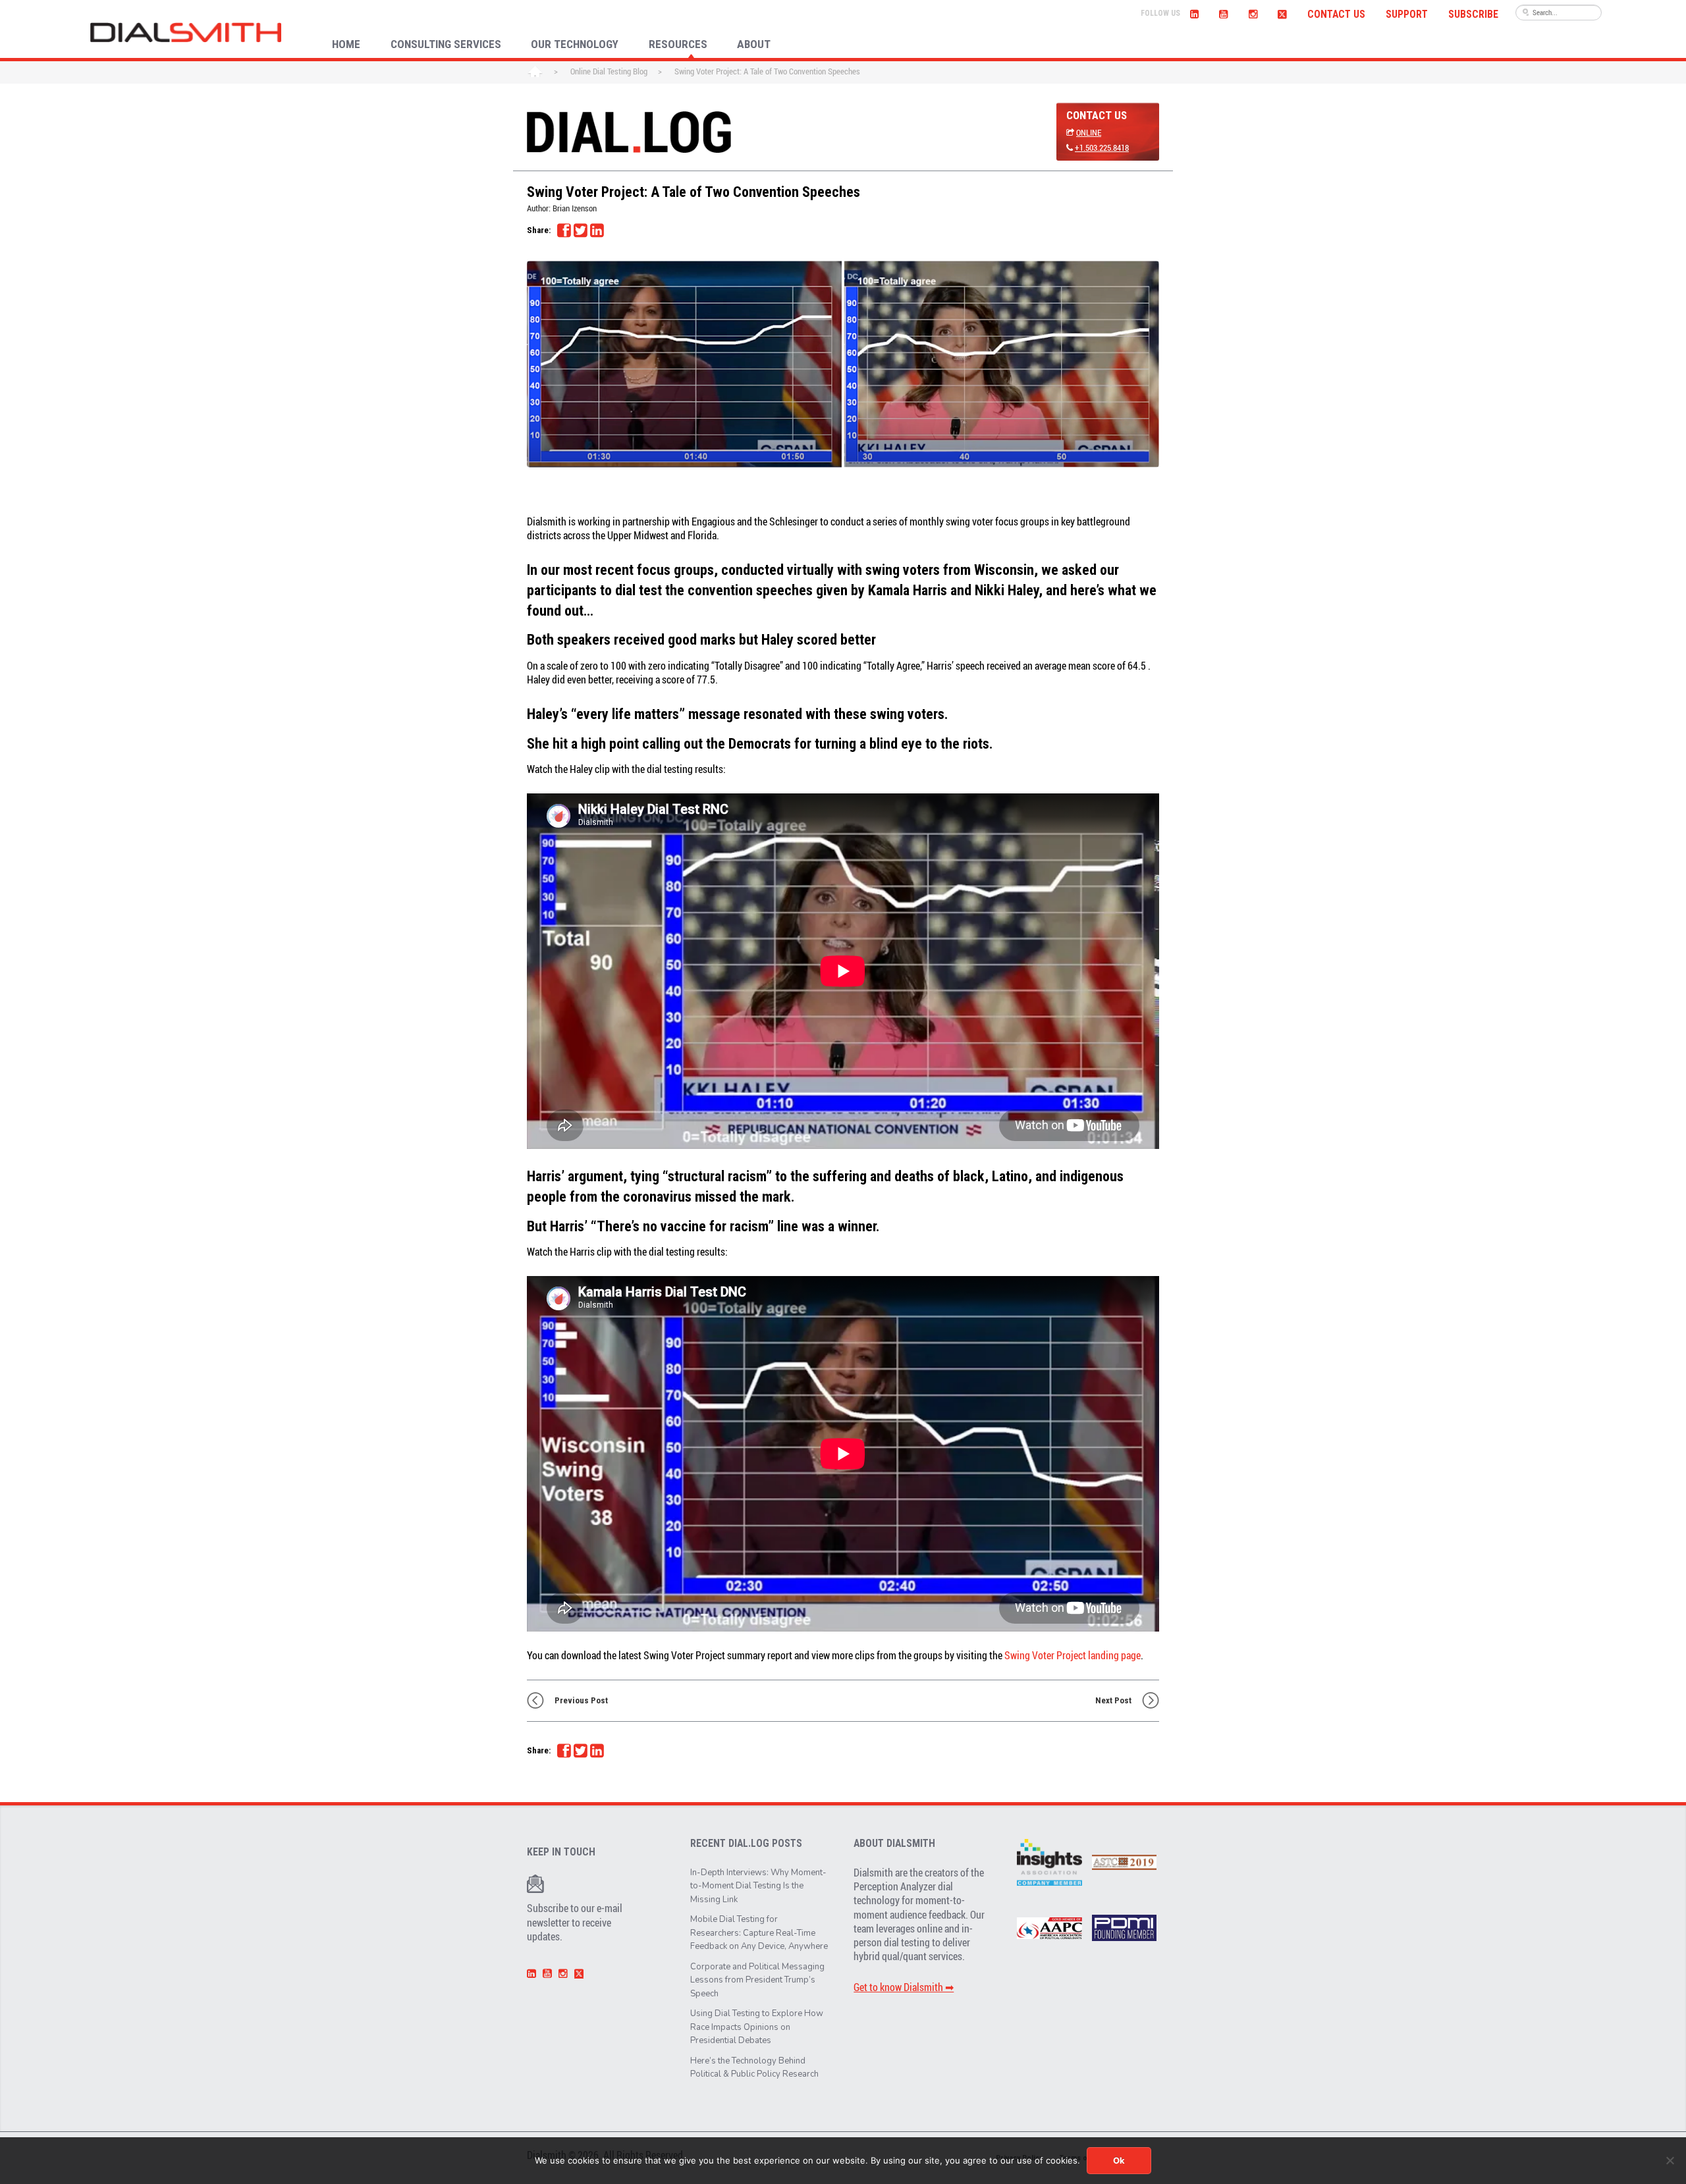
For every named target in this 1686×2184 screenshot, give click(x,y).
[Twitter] (1282, 13)
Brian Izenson (575, 208)
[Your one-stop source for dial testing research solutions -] (186, 32)
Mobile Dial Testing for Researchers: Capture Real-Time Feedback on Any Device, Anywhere (759, 1933)
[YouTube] (1224, 13)
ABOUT (754, 44)
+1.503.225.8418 (1102, 147)
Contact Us (1336, 14)
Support (1407, 14)
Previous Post (581, 1700)
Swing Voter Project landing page (1073, 1655)
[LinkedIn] (1195, 13)
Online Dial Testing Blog (609, 71)
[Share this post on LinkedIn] (597, 230)
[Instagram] (1253, 13)
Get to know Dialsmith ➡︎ (904, 1987)
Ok (1119, 2160)
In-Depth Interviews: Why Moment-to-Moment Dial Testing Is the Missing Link (758, 1886)
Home (535, 72)
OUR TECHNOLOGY (575, 44)
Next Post (1113, 1700)
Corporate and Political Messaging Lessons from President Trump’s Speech (757, 1980)
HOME (346, 44)
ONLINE (1089, 132)
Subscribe (1473, 14)
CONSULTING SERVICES (446, 44)
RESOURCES (678, 44)
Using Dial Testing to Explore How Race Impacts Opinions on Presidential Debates (757, 2027)
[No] (1670, 2160)
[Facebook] (564, 230)
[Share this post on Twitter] (580, 230)
